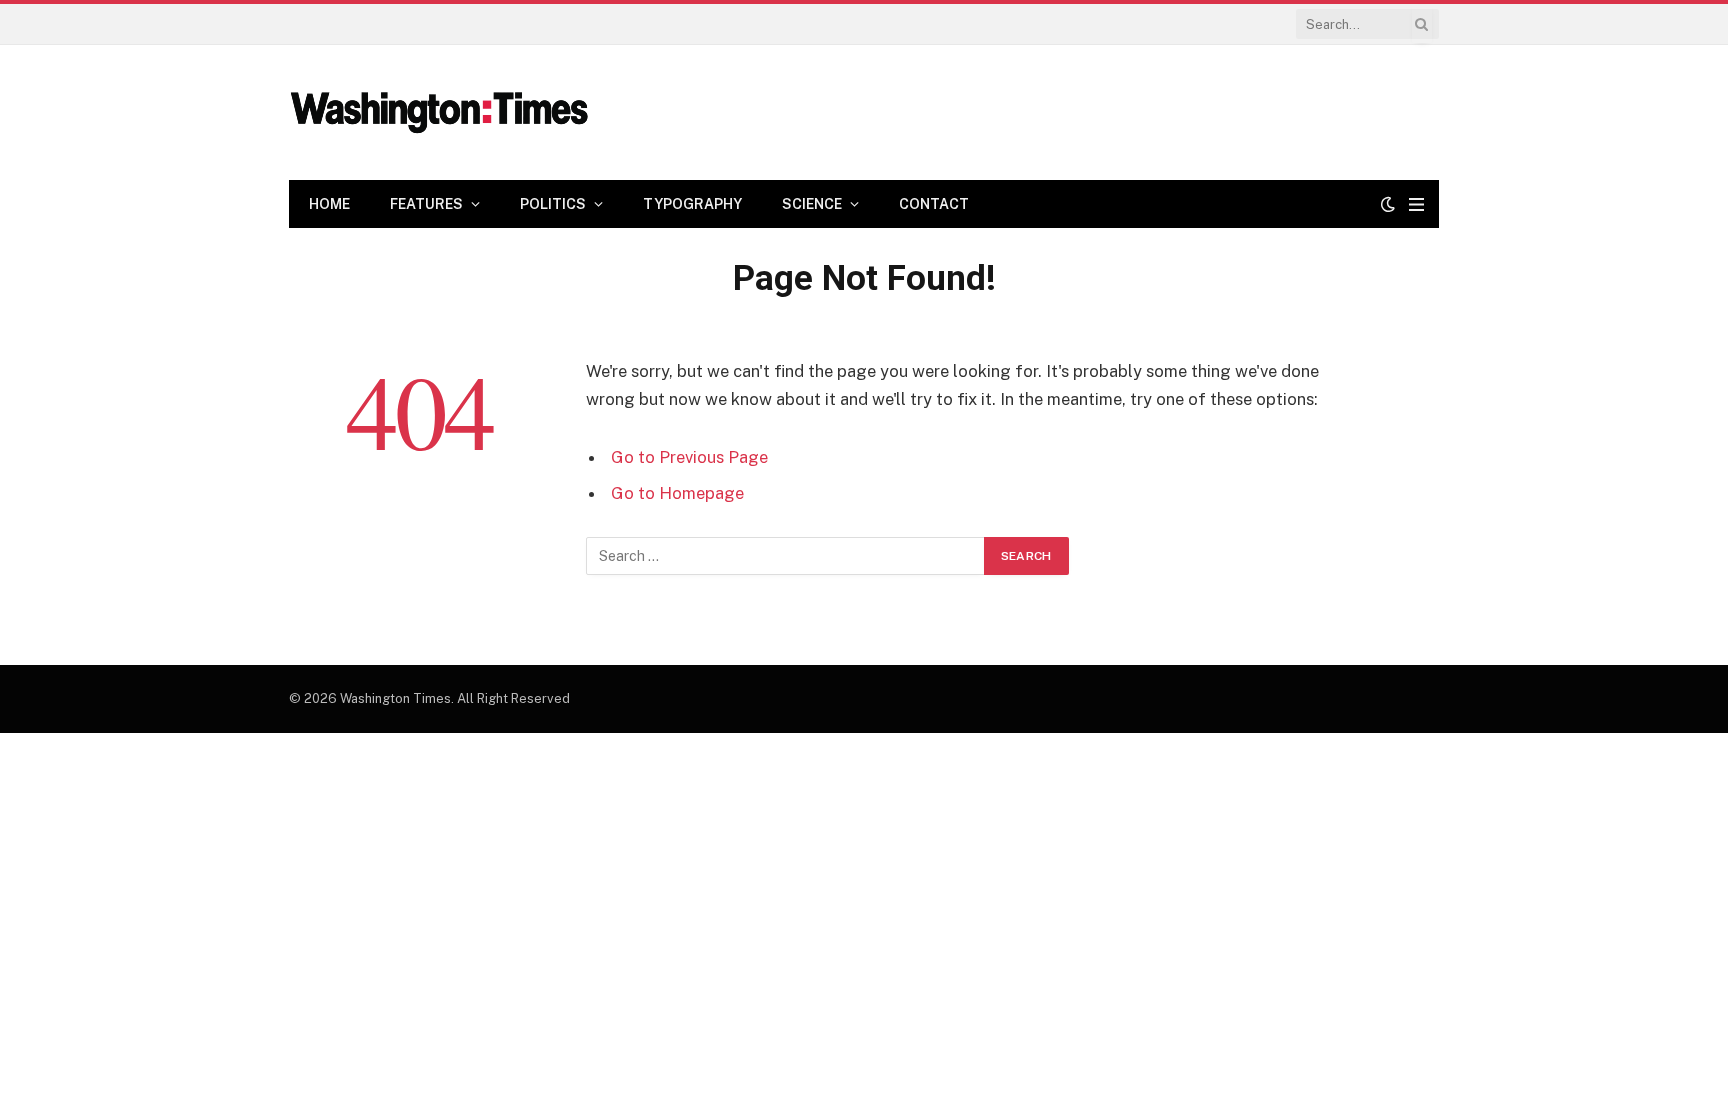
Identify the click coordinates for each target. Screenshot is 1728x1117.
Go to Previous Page (689, 457)
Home (329, 204)
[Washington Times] (439, 113)
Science (812, 204)
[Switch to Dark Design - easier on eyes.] (1388, 204)
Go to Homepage (677, 493)
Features (426, 204)
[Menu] (1416, 204)
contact (934, 204)
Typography (692, 204)
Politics (553, 204)
